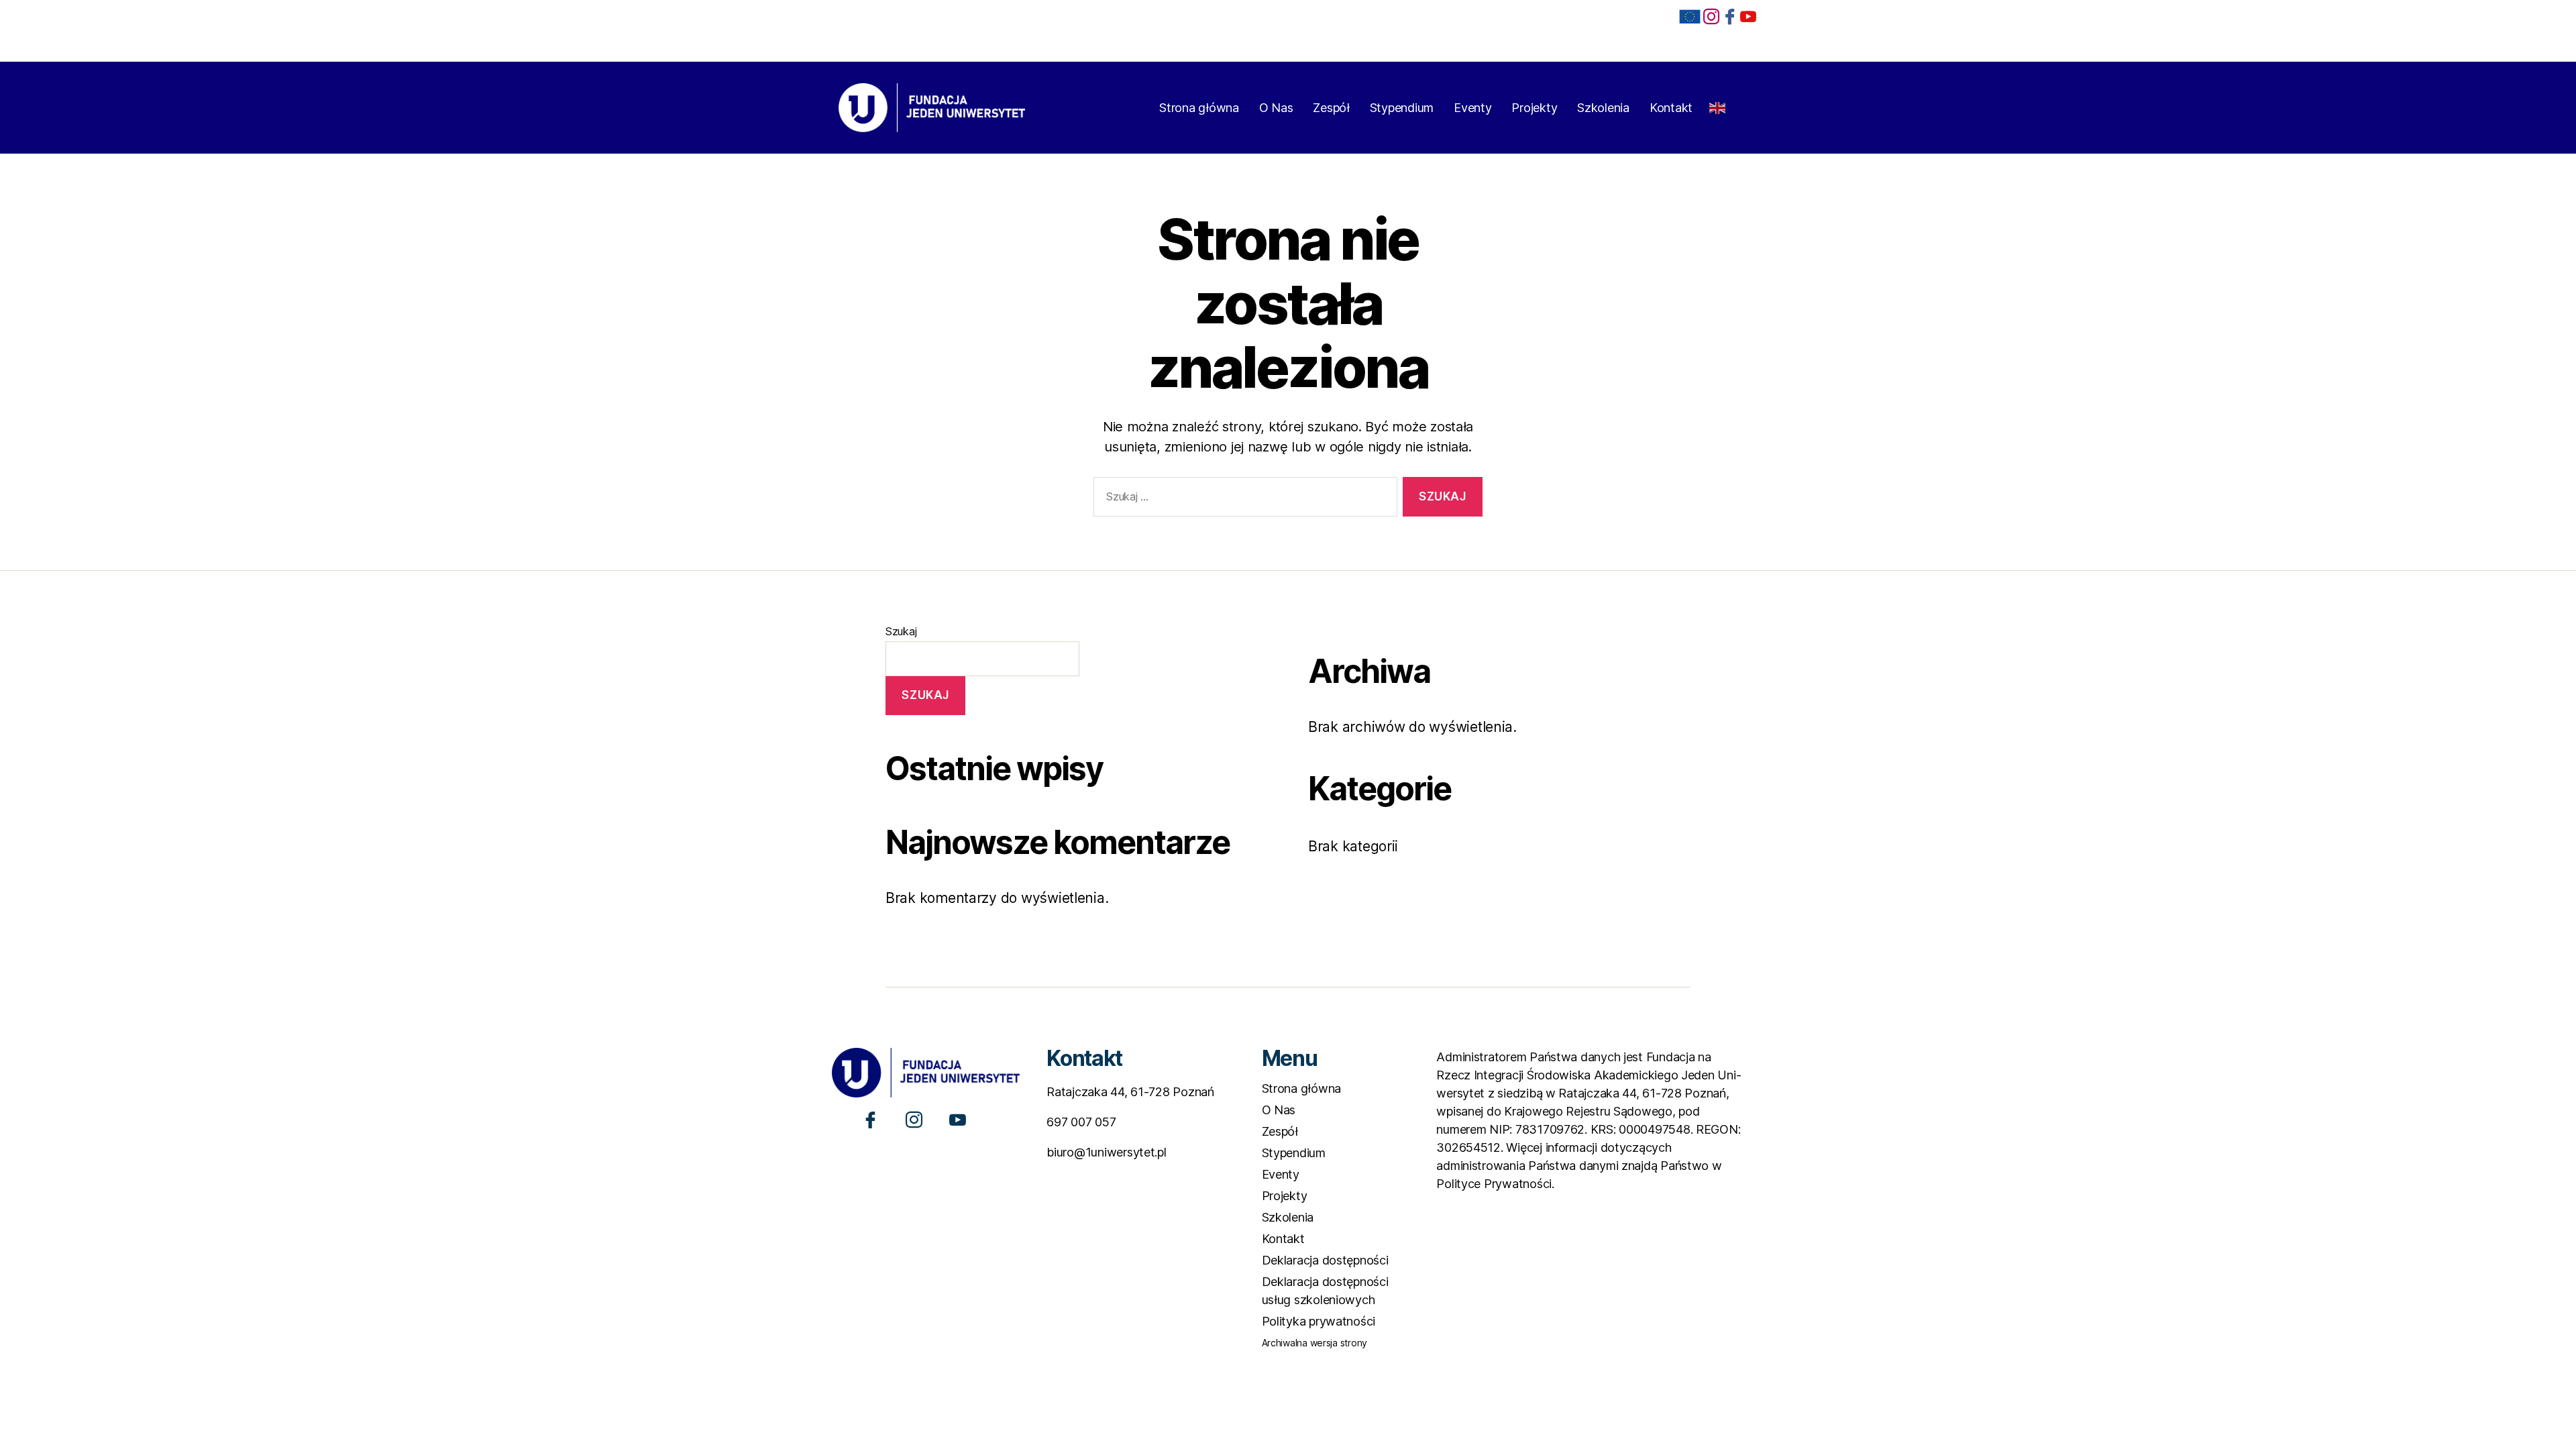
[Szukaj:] (1243, 499)
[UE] (1690, 17)
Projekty (1534, 108)
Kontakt (1671, 108)
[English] (1718, 104)
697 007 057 (1081, 1122)
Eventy (1472, 108)
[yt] (1748, 16)
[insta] (1711, 16)
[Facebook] (1730, 16)
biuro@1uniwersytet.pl (1106, 1152)
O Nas (1276, 108)
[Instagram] (914, 1119)
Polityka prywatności (1319, 1321)
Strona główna (1199, 108)
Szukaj (901, 631)
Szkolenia (1603, 108)
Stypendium (1402, 108)
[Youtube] (958, 1119)
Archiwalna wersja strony (1315, 1343)
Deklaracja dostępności (1325, 1260)
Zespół (1331, 108)
